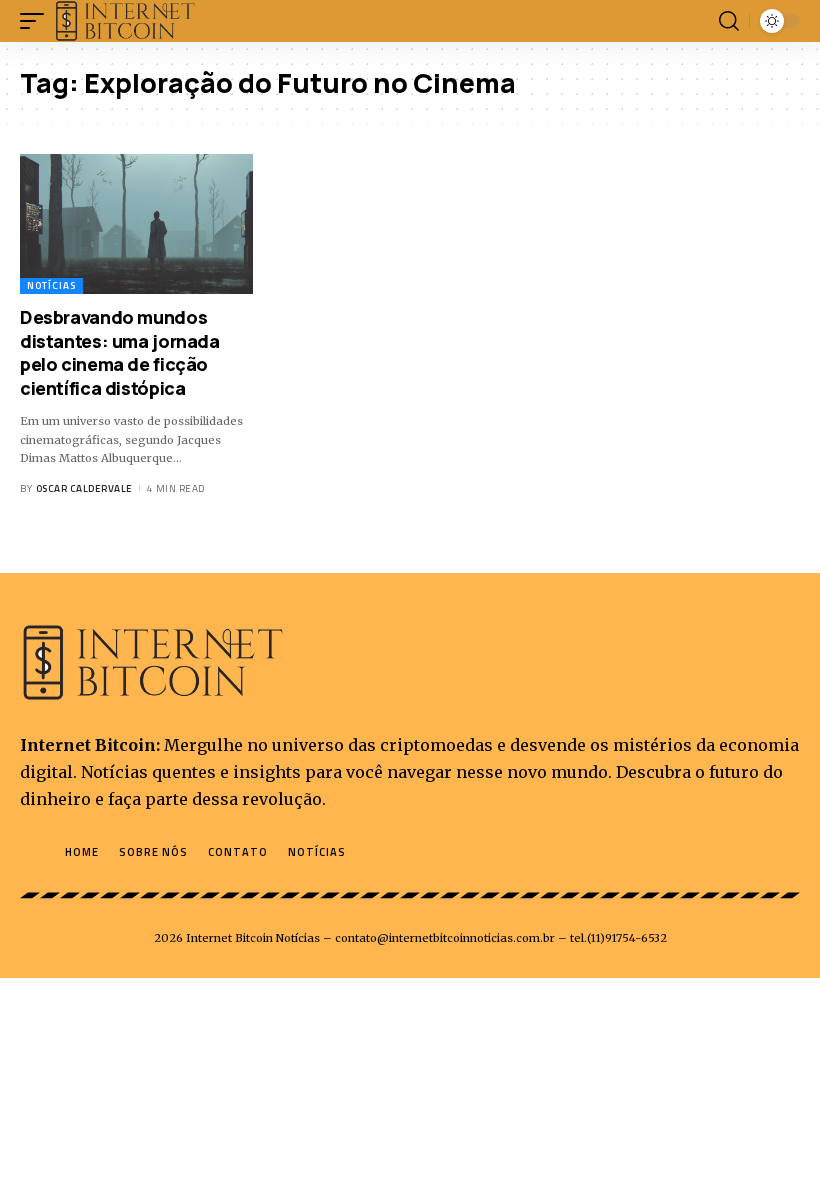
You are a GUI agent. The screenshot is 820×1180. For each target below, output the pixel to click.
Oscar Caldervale (84, 488)
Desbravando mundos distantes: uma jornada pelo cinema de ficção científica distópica (120, 352)
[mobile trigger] (37, 21)
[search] (729, 21)
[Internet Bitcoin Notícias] (125, 21)
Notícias (51, 285)
